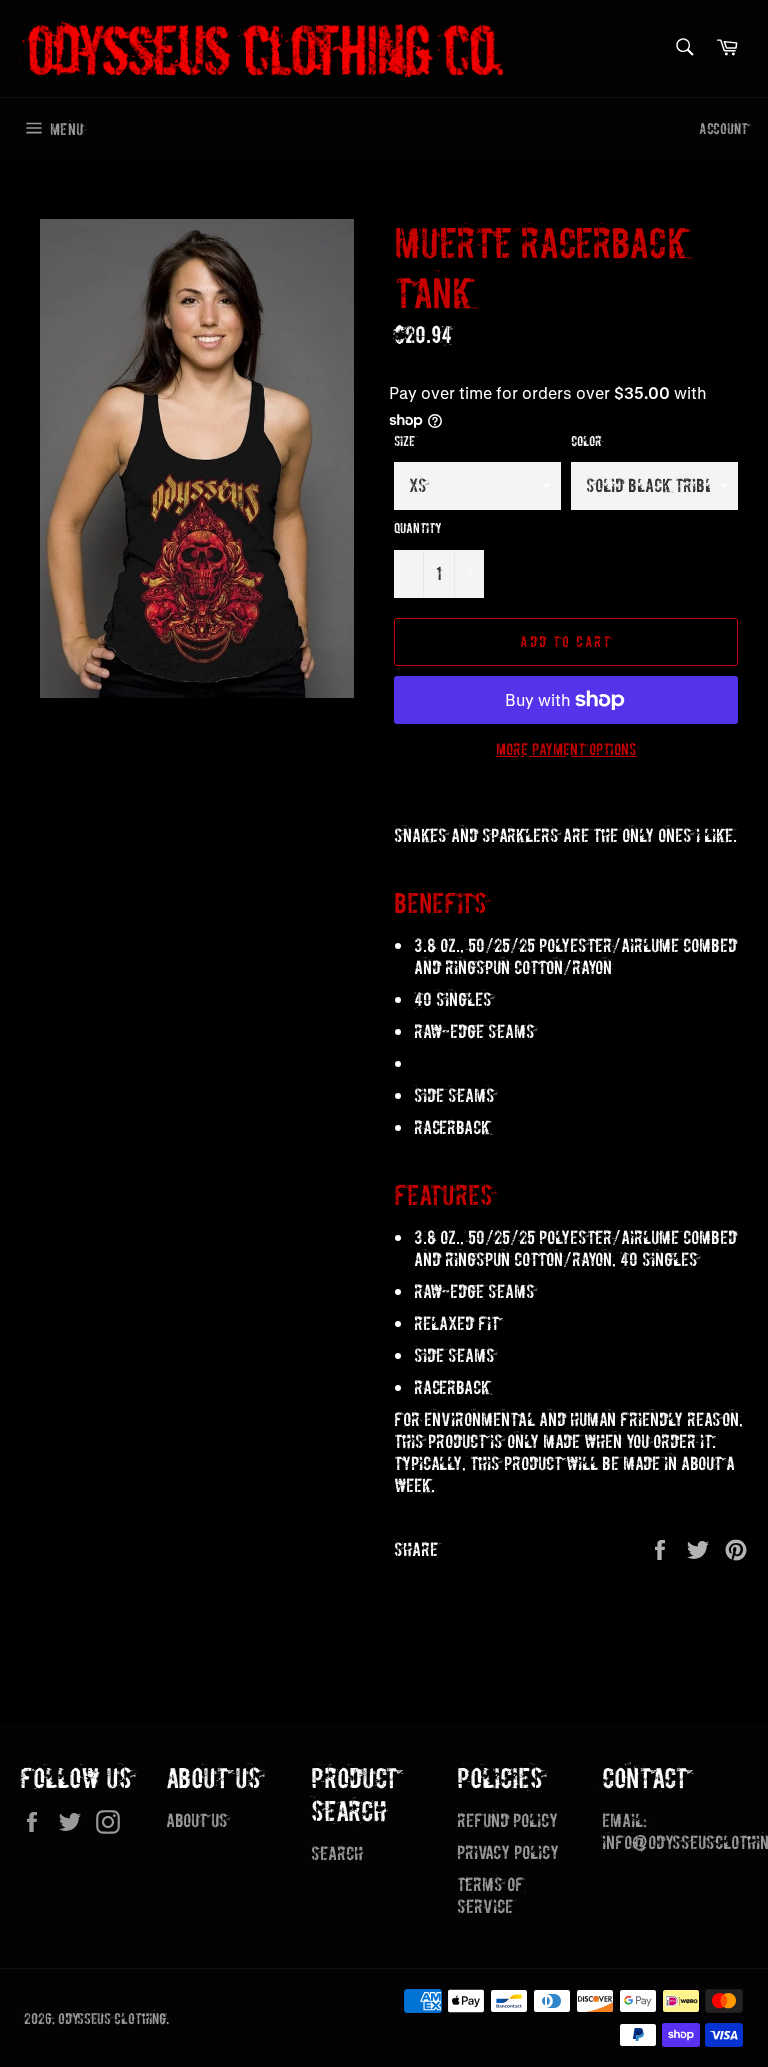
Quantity (418, 528)
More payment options (566, 749)
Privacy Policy (508, 1852)
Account (723, 128)
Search (337, 1853)
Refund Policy (507, 1820)
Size (404, 441)
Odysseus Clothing (112, 2019)
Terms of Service (490, 1895)
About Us (197, 1820)
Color (586, 441)
